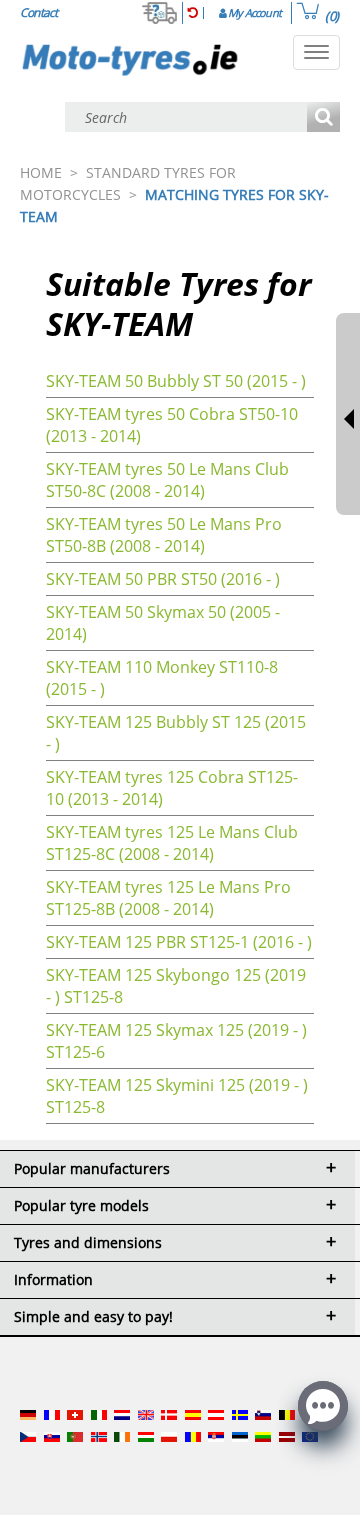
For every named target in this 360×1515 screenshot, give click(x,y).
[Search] (323, 118)
